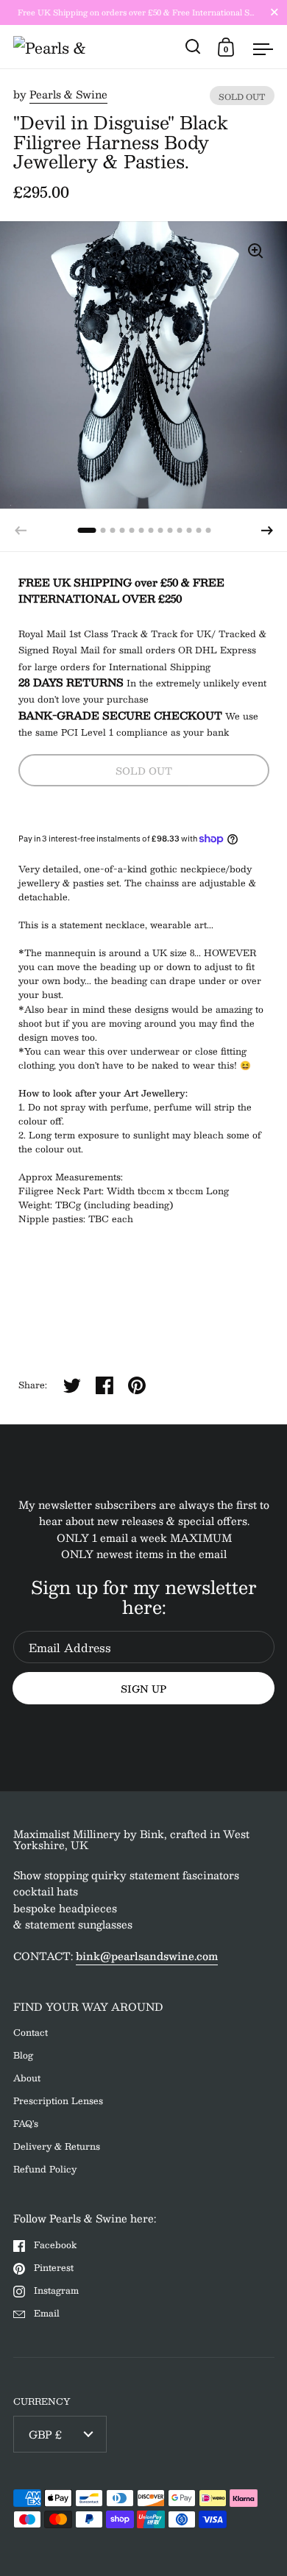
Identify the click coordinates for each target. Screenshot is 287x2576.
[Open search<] (193, 47)
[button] (267, 531)
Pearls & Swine (68, 94)
